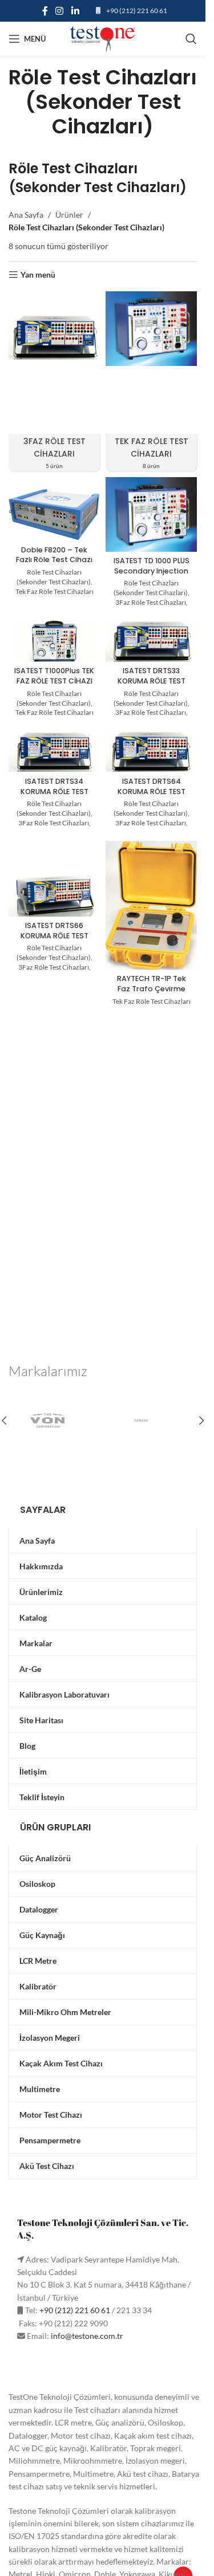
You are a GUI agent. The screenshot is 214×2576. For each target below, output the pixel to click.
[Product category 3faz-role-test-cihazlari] (54, 382)
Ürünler (69, 215)
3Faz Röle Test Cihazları (151, 602)
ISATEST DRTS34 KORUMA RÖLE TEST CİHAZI (54, 791)
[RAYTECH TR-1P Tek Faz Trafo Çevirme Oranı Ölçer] (151, 905)
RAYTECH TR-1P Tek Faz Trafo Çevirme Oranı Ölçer (152, 988)
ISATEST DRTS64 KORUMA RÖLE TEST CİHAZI (152, 791)
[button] (201, 1421)
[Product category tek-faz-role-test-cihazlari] (151, 382)
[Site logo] (103, 38)
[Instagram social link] (60, 11)
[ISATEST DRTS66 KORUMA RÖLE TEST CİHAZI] (54, 896)
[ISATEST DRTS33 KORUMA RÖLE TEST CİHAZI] (151, 641)
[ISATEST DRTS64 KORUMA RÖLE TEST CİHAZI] (151, 752)
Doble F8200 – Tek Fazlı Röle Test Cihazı (54, 555)
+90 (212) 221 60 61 (137, 11)
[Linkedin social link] (75, 11)
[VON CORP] (56, 1421)
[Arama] (191, 39)
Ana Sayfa (26, 215)
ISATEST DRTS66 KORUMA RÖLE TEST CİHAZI (54, 935)
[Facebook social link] (45, 11)
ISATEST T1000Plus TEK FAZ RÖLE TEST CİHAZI (54, 676)
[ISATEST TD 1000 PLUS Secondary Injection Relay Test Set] (151, 514)
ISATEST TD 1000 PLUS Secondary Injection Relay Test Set (152, 571)
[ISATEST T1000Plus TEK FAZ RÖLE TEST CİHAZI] (54, 641)
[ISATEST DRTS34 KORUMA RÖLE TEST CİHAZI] (54, 752)
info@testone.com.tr (87, 2336)
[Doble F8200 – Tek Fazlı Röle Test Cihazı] (54, 515)
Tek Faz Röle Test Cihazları (54, 591)
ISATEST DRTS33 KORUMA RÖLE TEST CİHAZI (152, 681)
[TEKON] (150, 1421)
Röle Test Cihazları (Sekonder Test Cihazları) (54, 577)
